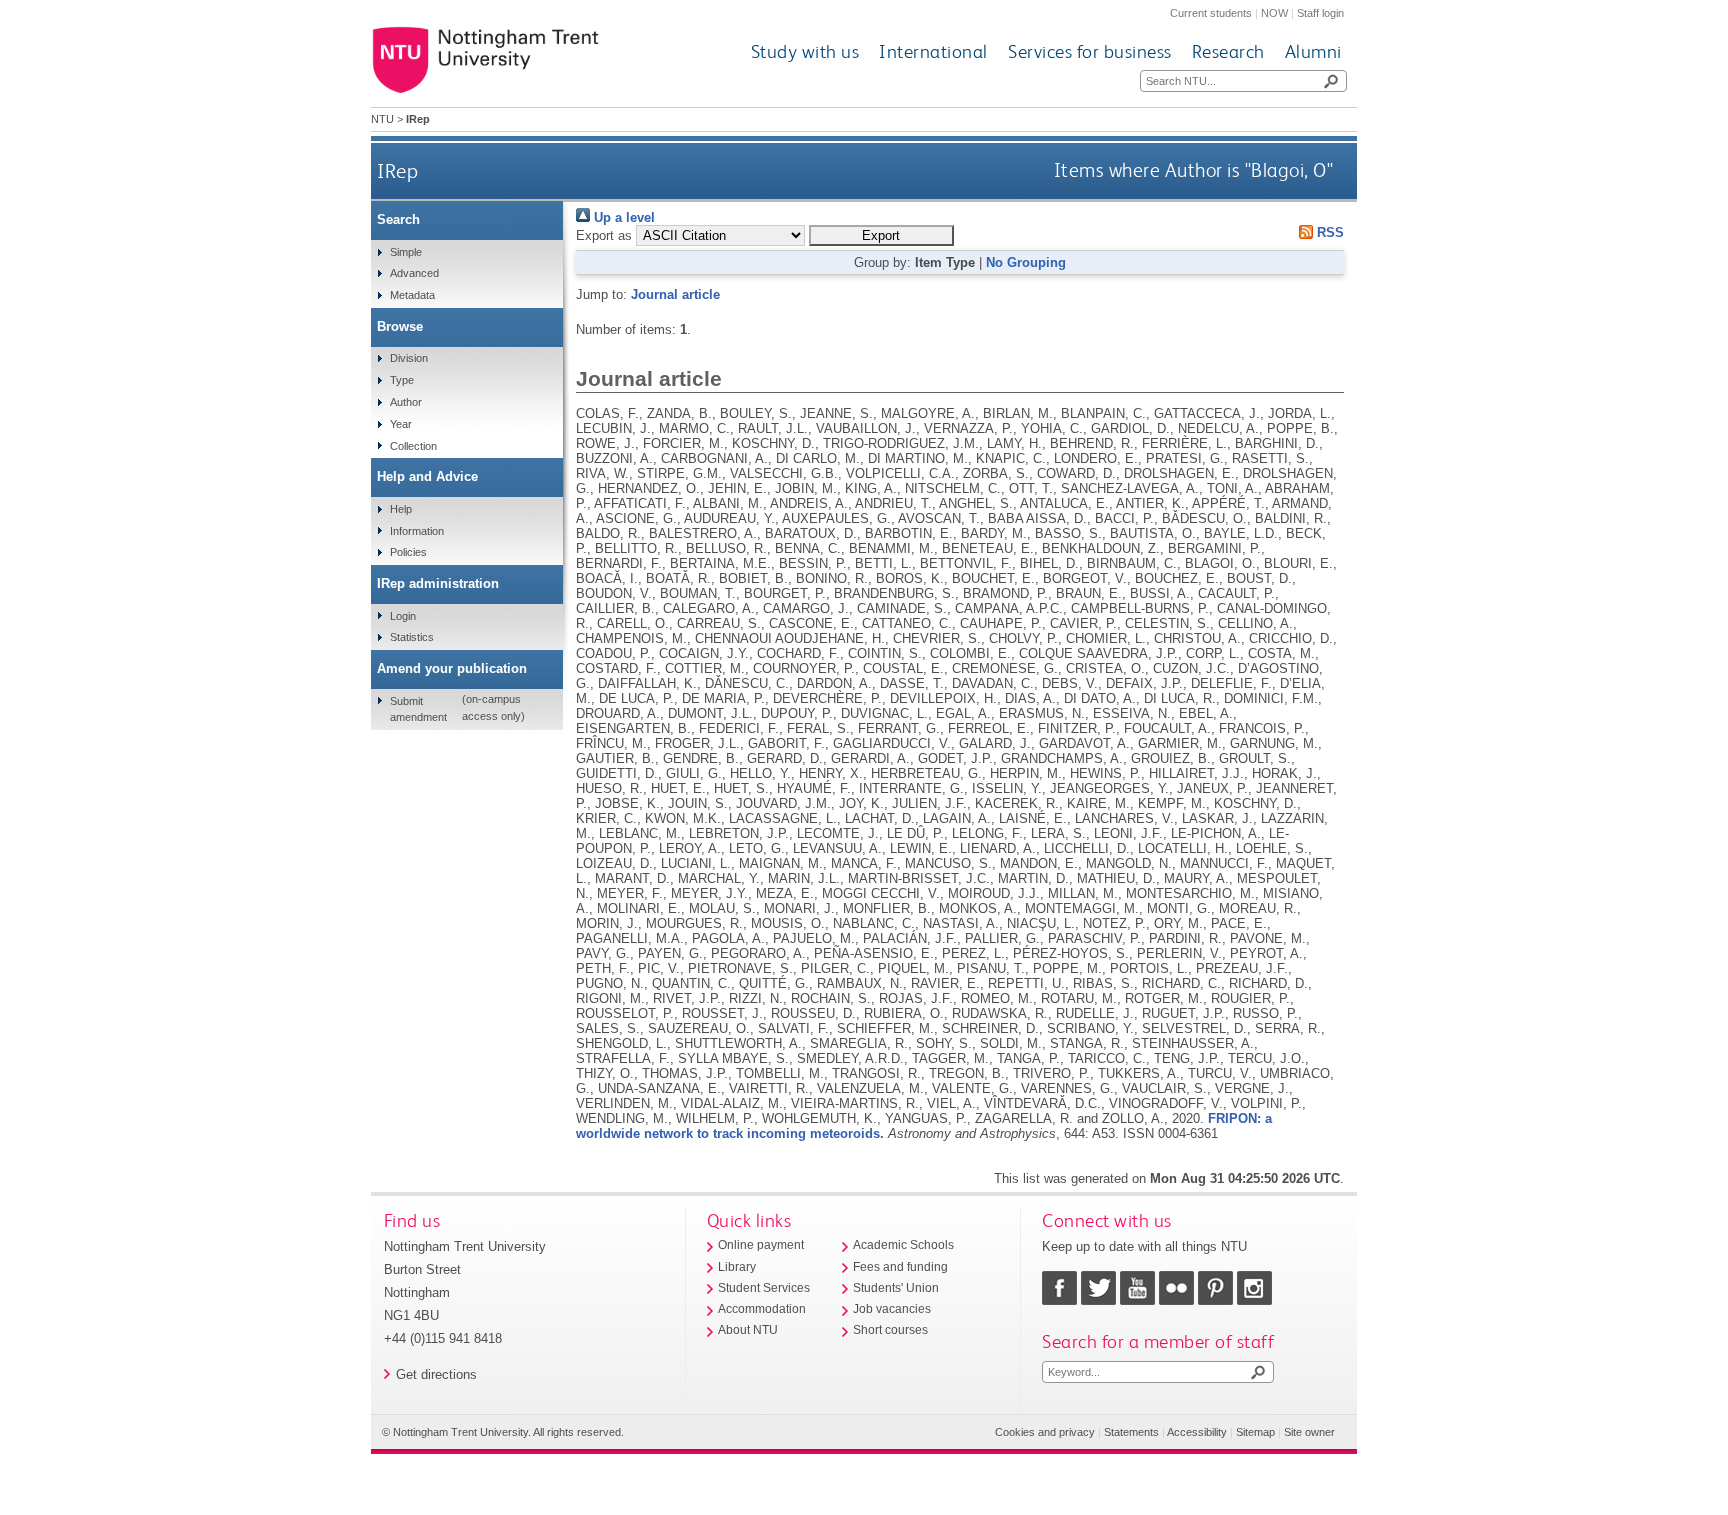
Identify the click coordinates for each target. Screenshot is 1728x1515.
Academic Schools (903, 1245)
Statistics (412, 637)
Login (403, 616)
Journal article (675, 294)
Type (402, 380)
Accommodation (762, 1309)
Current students (1211, 13)
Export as (604, 235)
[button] (881, 235)
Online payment (761, 1245)
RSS (1328, 232)
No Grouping (1026, 262)
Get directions (436, 1374)
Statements (1131, 1432)
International (933, 51)
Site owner (1309, 1432)
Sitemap (1255, 1432)
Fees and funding (900, 1267)
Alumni (1313, 51)
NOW (1274, 13)
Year (401, 424)
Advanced (414, 273)
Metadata (412, 295)
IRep (397, 170)
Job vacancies (892, 1309)
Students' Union (896, 1288)
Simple (406, 252)
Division (409, 358)
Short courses (890, 1330)
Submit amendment (418, 709)
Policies (408, 552)
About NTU (748, 1330)
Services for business (1090, 51)
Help (401, 509)
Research (1228, 51)
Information (417, 531)
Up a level (622, 217)
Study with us (805, 51)
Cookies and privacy (1045, 1432)
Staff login (1320, 13)
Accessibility (1197, 1432)
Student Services (764, 1288)
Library (737, 1267)
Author (406, 402)
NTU (382, 119)
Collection (413, 446)
